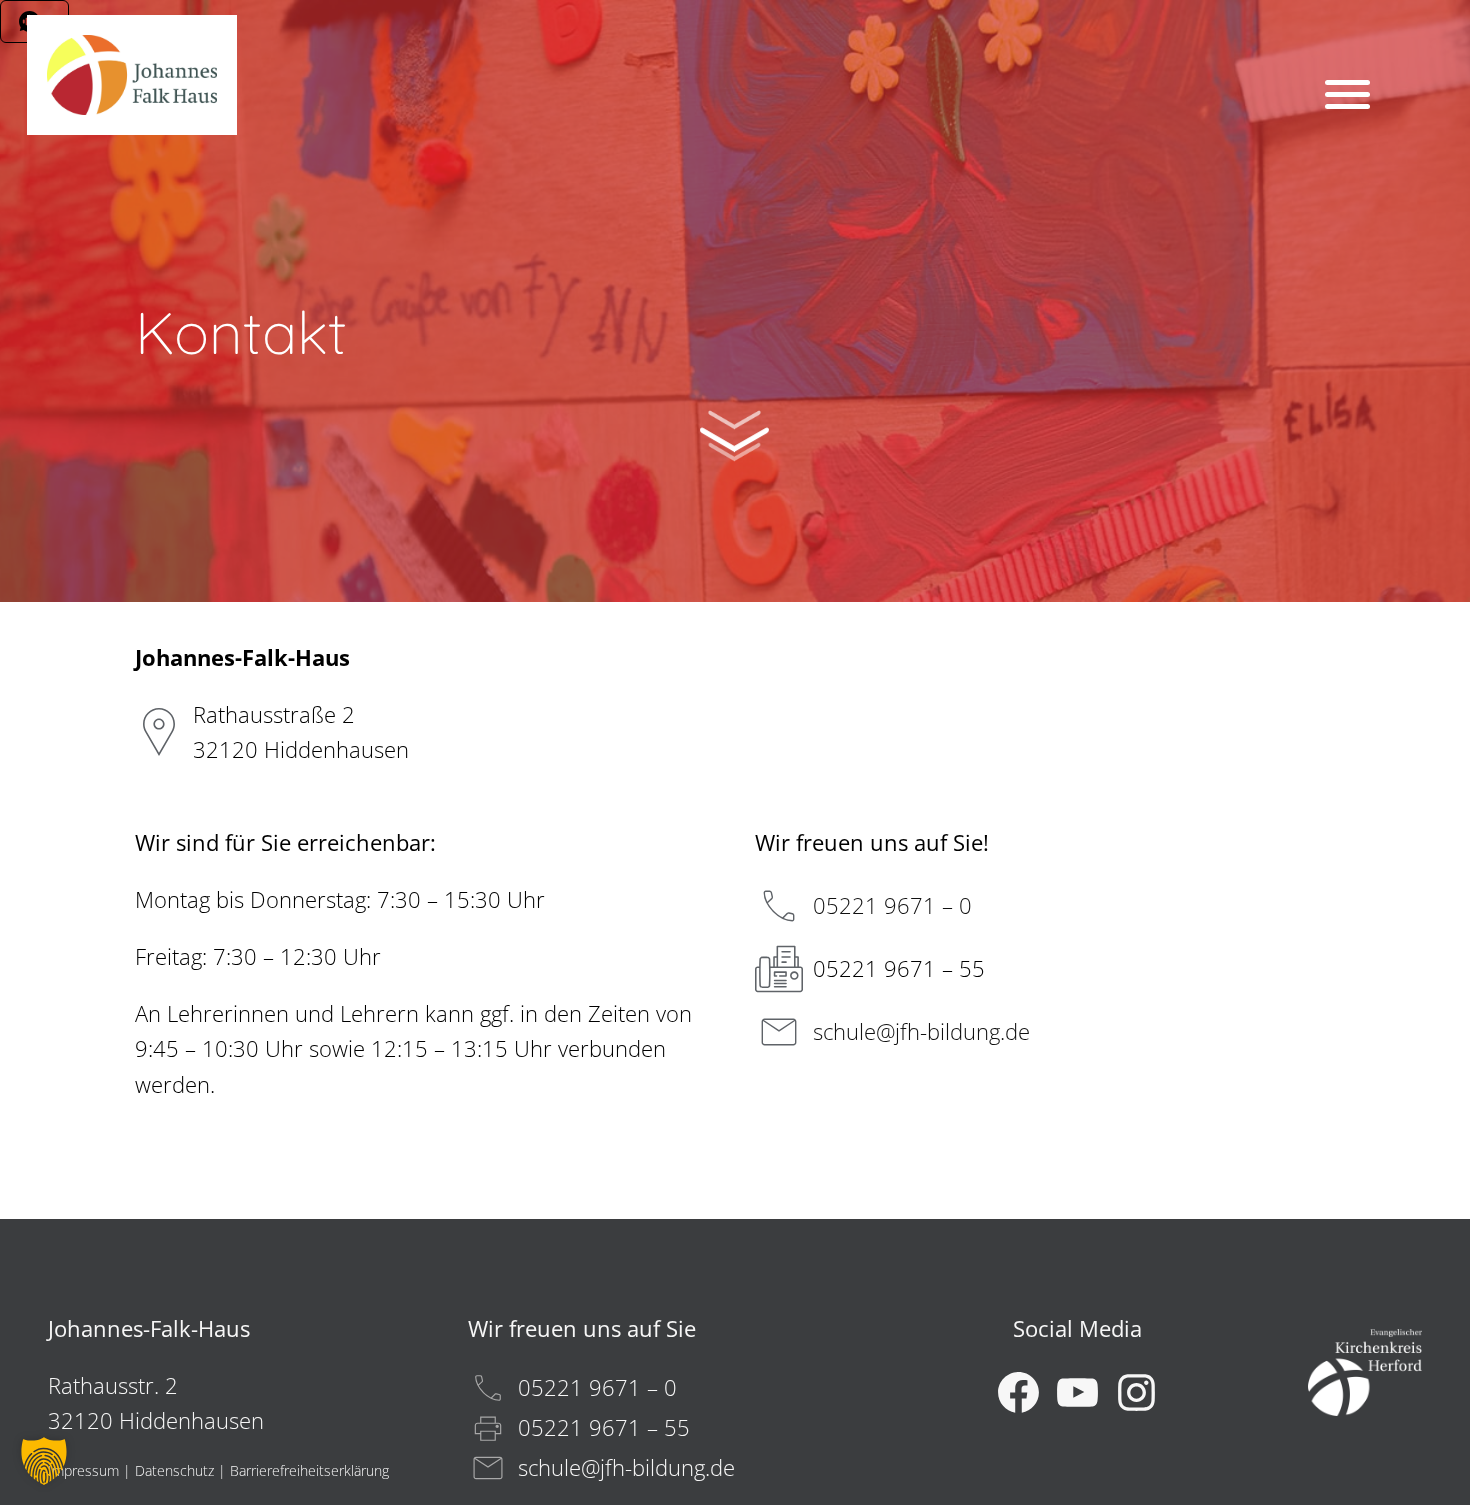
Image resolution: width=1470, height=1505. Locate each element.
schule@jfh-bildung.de (921, 1031)
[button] (44, 1461)
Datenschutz (174, 1470)
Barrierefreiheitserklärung (309, 1470)
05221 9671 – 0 (892, 905)
